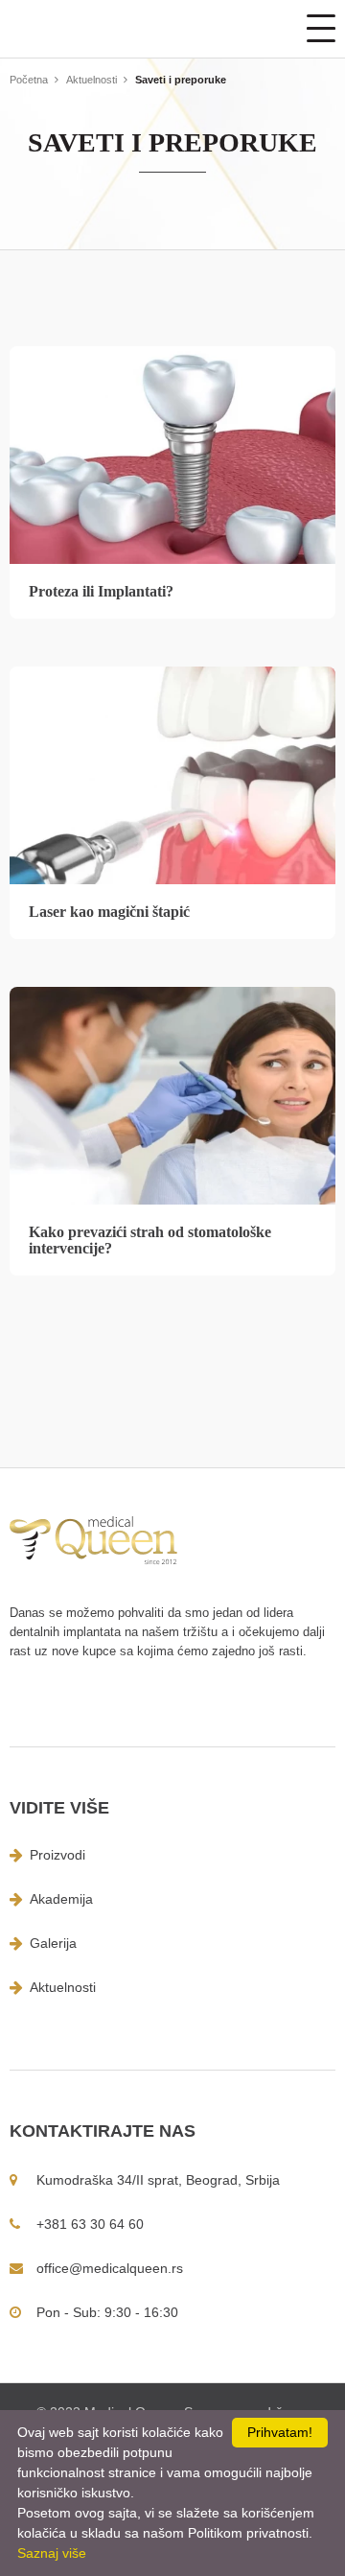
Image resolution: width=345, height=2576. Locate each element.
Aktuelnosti (92, 80)
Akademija (61, 1899)
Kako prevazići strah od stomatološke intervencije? (150, 1240)
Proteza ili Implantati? (101, 591)
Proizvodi (57, 1855)
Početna (29, 80)
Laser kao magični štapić (109, 912)
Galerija (53, 1943)
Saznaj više (52, 2553)
